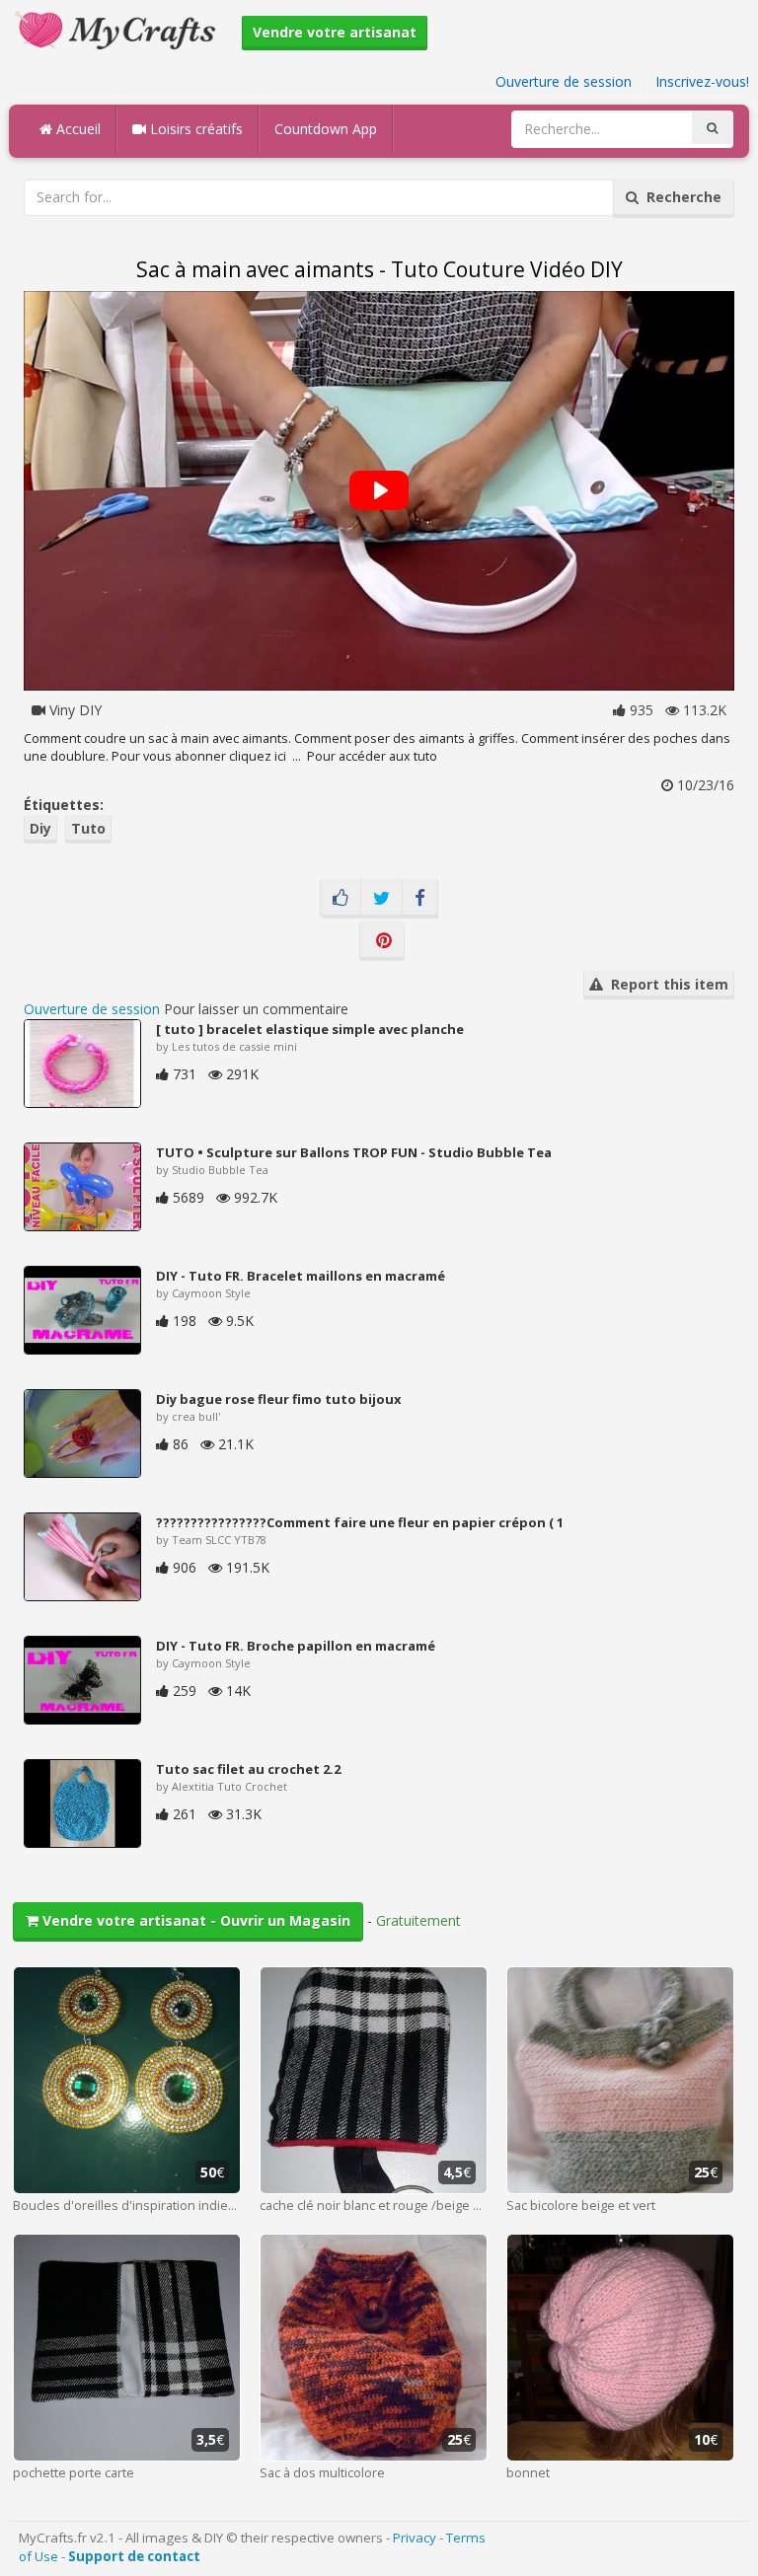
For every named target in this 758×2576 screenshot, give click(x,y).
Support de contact (134, 2556)
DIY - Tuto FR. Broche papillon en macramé (296, 1646)
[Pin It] (382, 941)
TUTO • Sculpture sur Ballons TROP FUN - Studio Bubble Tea (354, 1152)
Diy (40, 828)
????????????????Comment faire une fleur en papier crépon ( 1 (360, 1522)
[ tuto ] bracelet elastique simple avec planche (310, 1029)
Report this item (666, 984)
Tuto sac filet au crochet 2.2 (248, 1769)
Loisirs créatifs (194, 129)
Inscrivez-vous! (702, 81)
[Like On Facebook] (341, 899)
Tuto (88, 828)
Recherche (680, 197)
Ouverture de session (564, 81)
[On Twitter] (381, 899)
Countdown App (326, 129)
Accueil (76, 129)
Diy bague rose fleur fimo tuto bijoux (279, 1399)
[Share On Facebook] (420, 899)
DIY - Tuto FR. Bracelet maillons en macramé (301, 1276)
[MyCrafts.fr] (118, 28)
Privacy (415, 2538)
